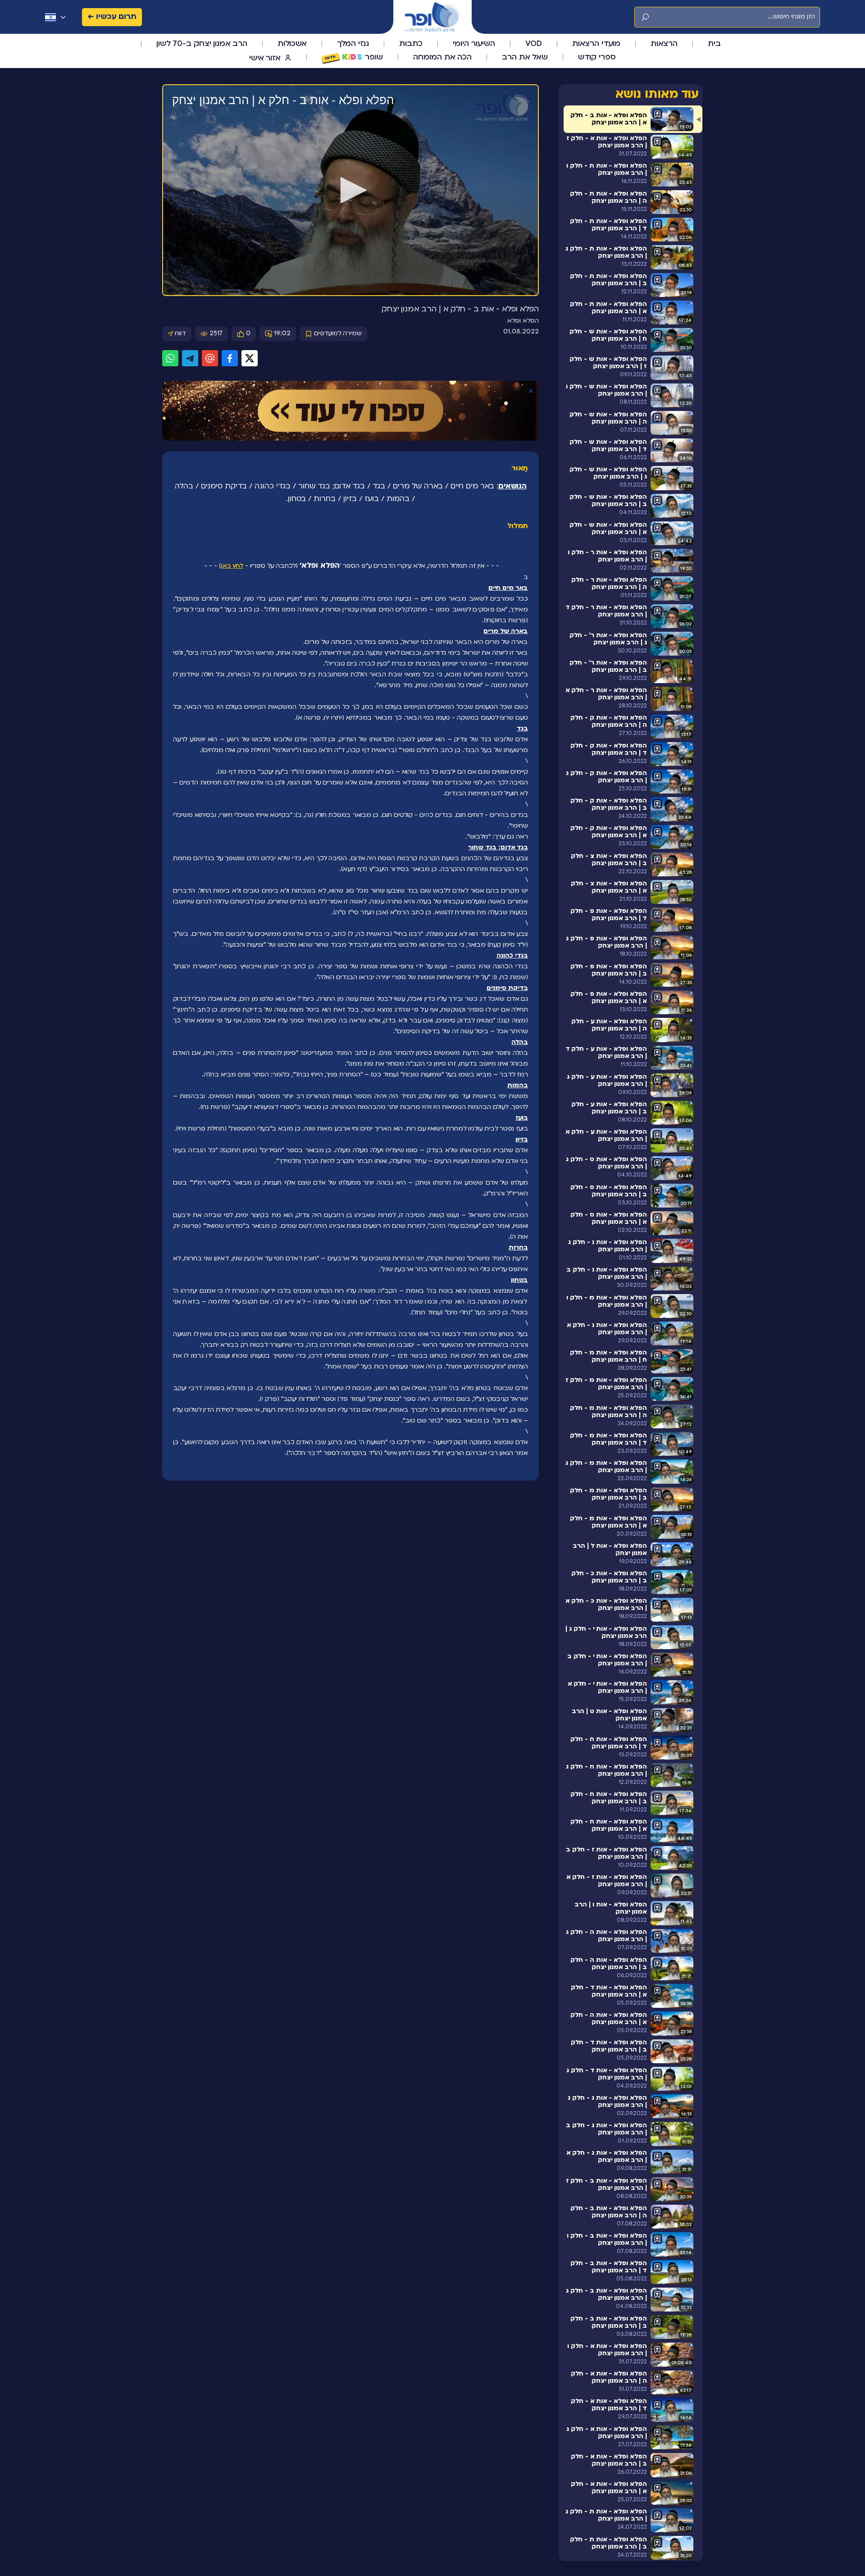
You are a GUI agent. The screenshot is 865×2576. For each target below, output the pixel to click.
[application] (351, 191)
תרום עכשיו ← (112, 17)
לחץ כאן (232, 566)
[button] (351, 190)
